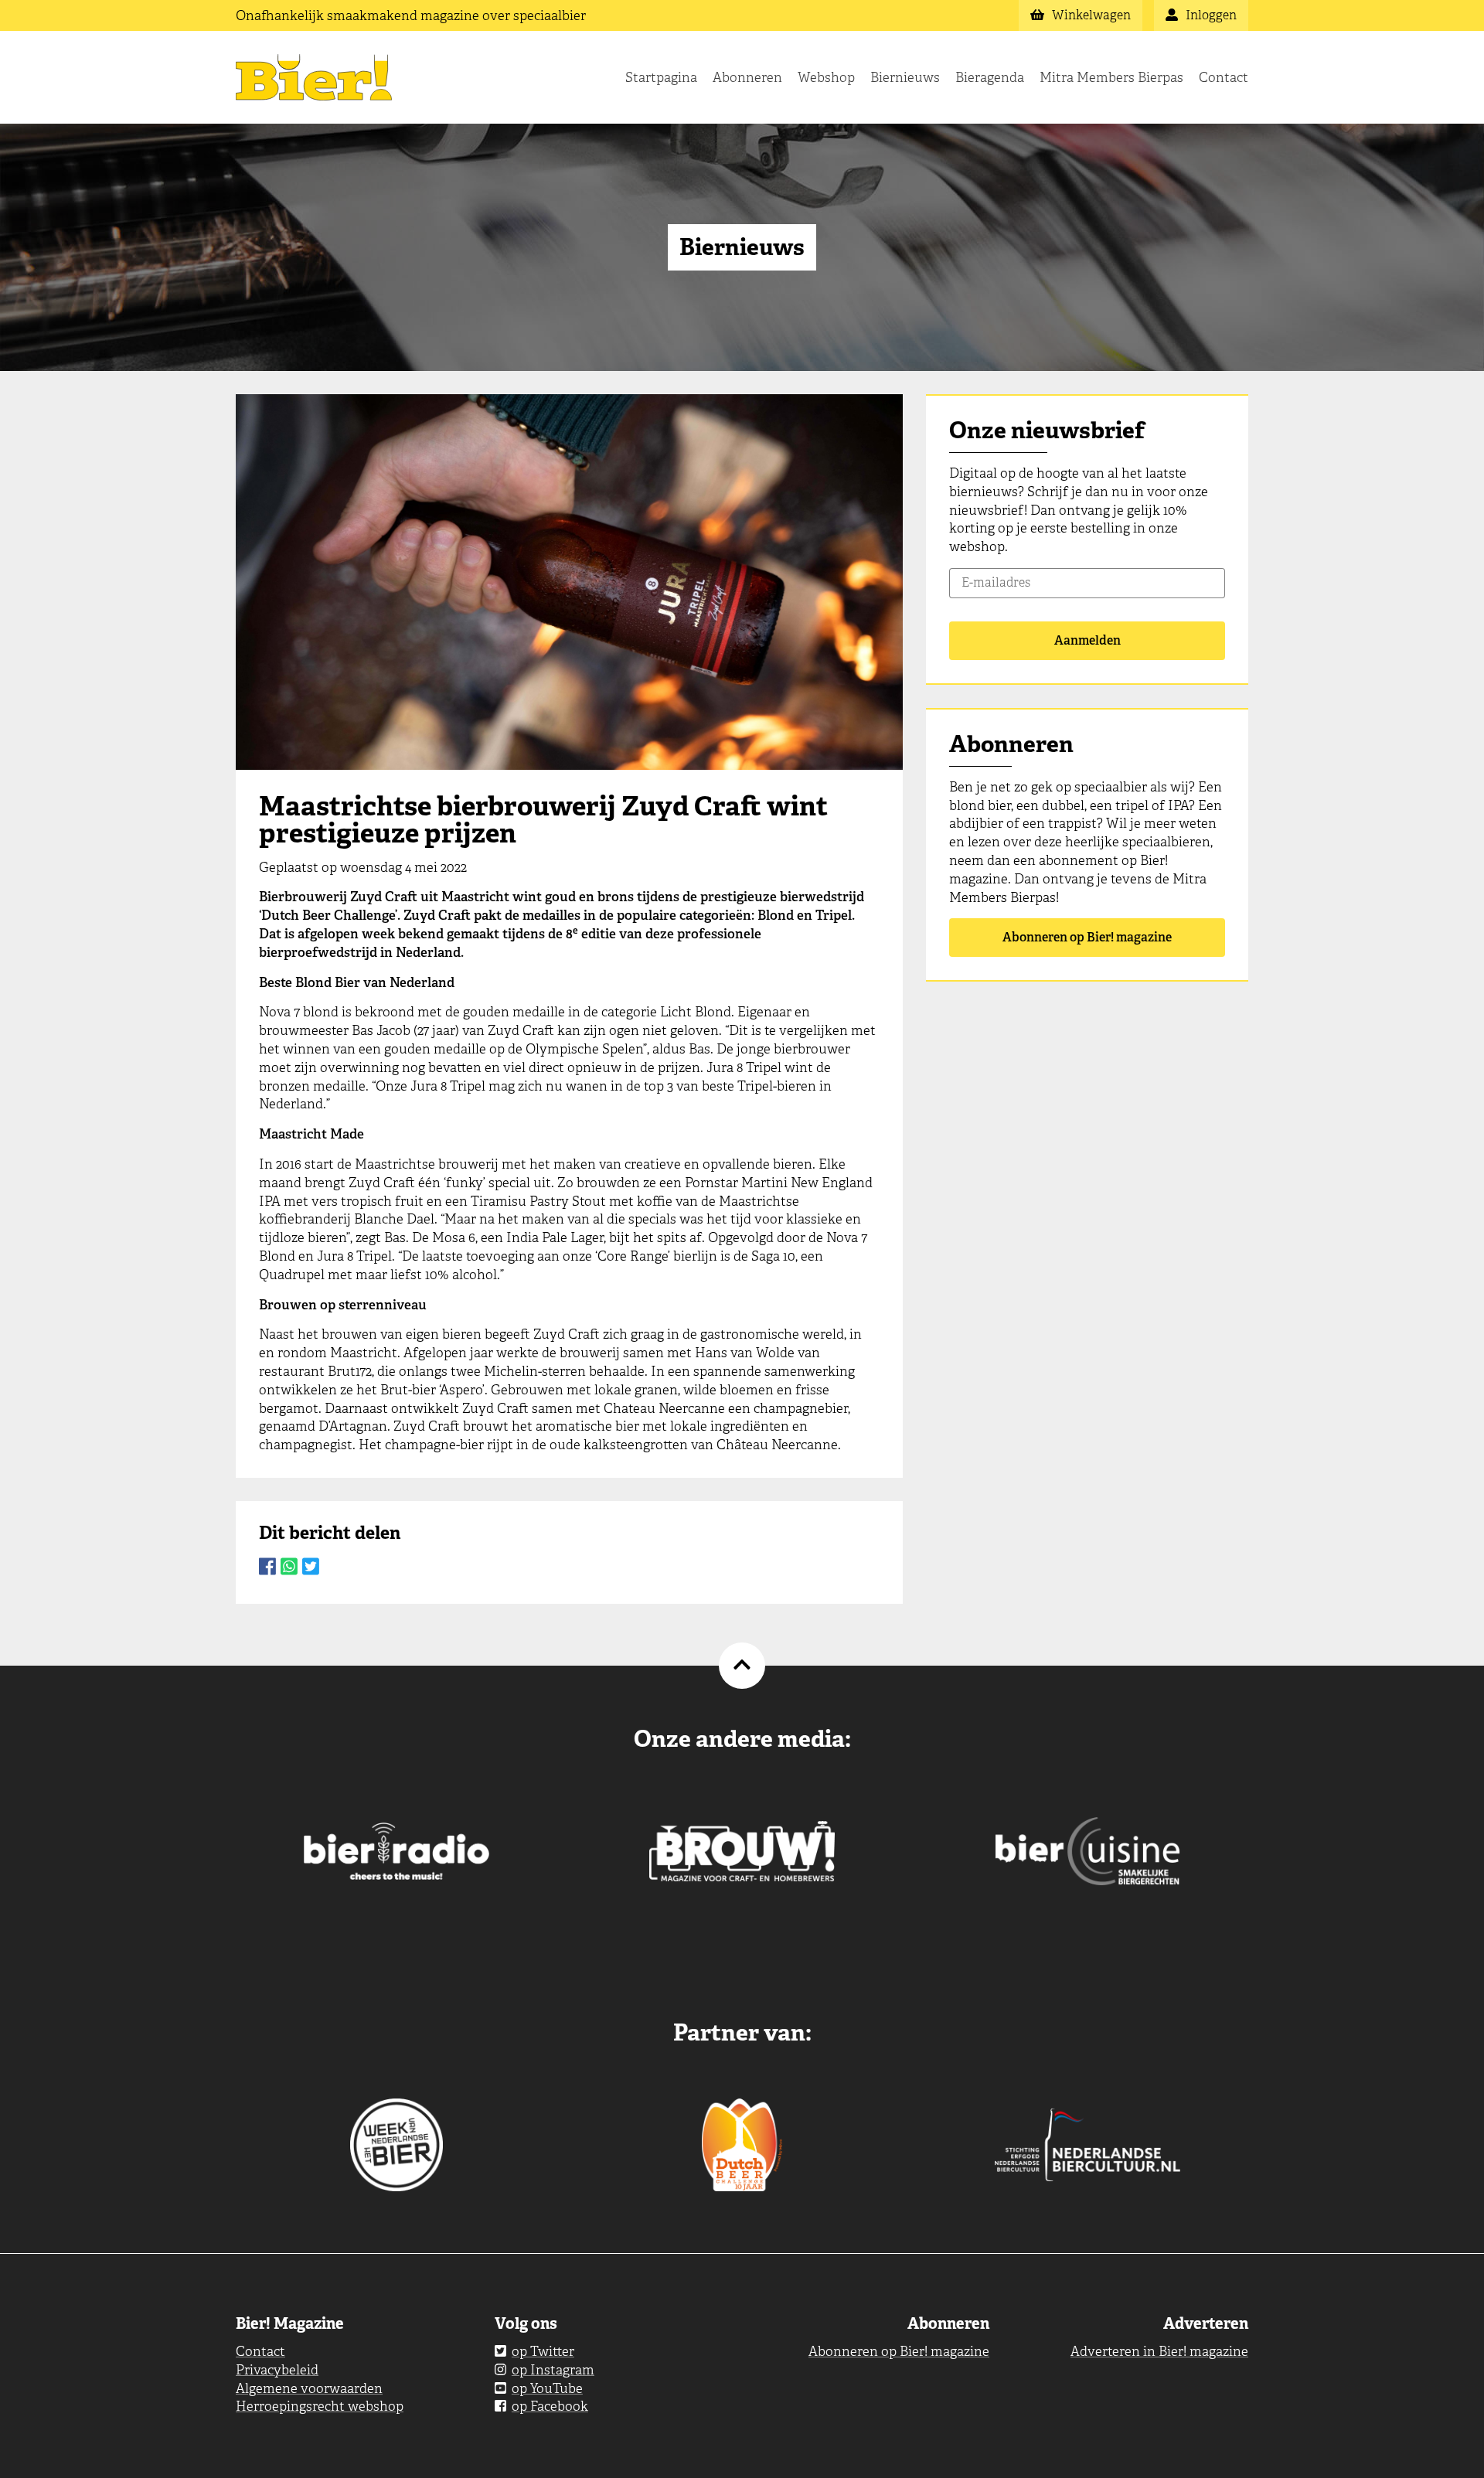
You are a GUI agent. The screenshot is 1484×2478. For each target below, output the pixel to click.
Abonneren (747, 77)
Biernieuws (905, 77)
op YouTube (547, 2388)
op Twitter (543, 2351)
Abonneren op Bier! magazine (1087, 937)
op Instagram (553, 2370)
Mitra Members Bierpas (1111, 77)
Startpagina (661, 77)
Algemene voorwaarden (309, 2388)
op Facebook (550, 2406)
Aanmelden (1087, 640)
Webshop (826, 77)
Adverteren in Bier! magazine (1159, 2351)
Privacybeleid (277, 2370)
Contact (1224, 77)
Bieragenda (990, 77)
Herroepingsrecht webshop (320, 2406)
